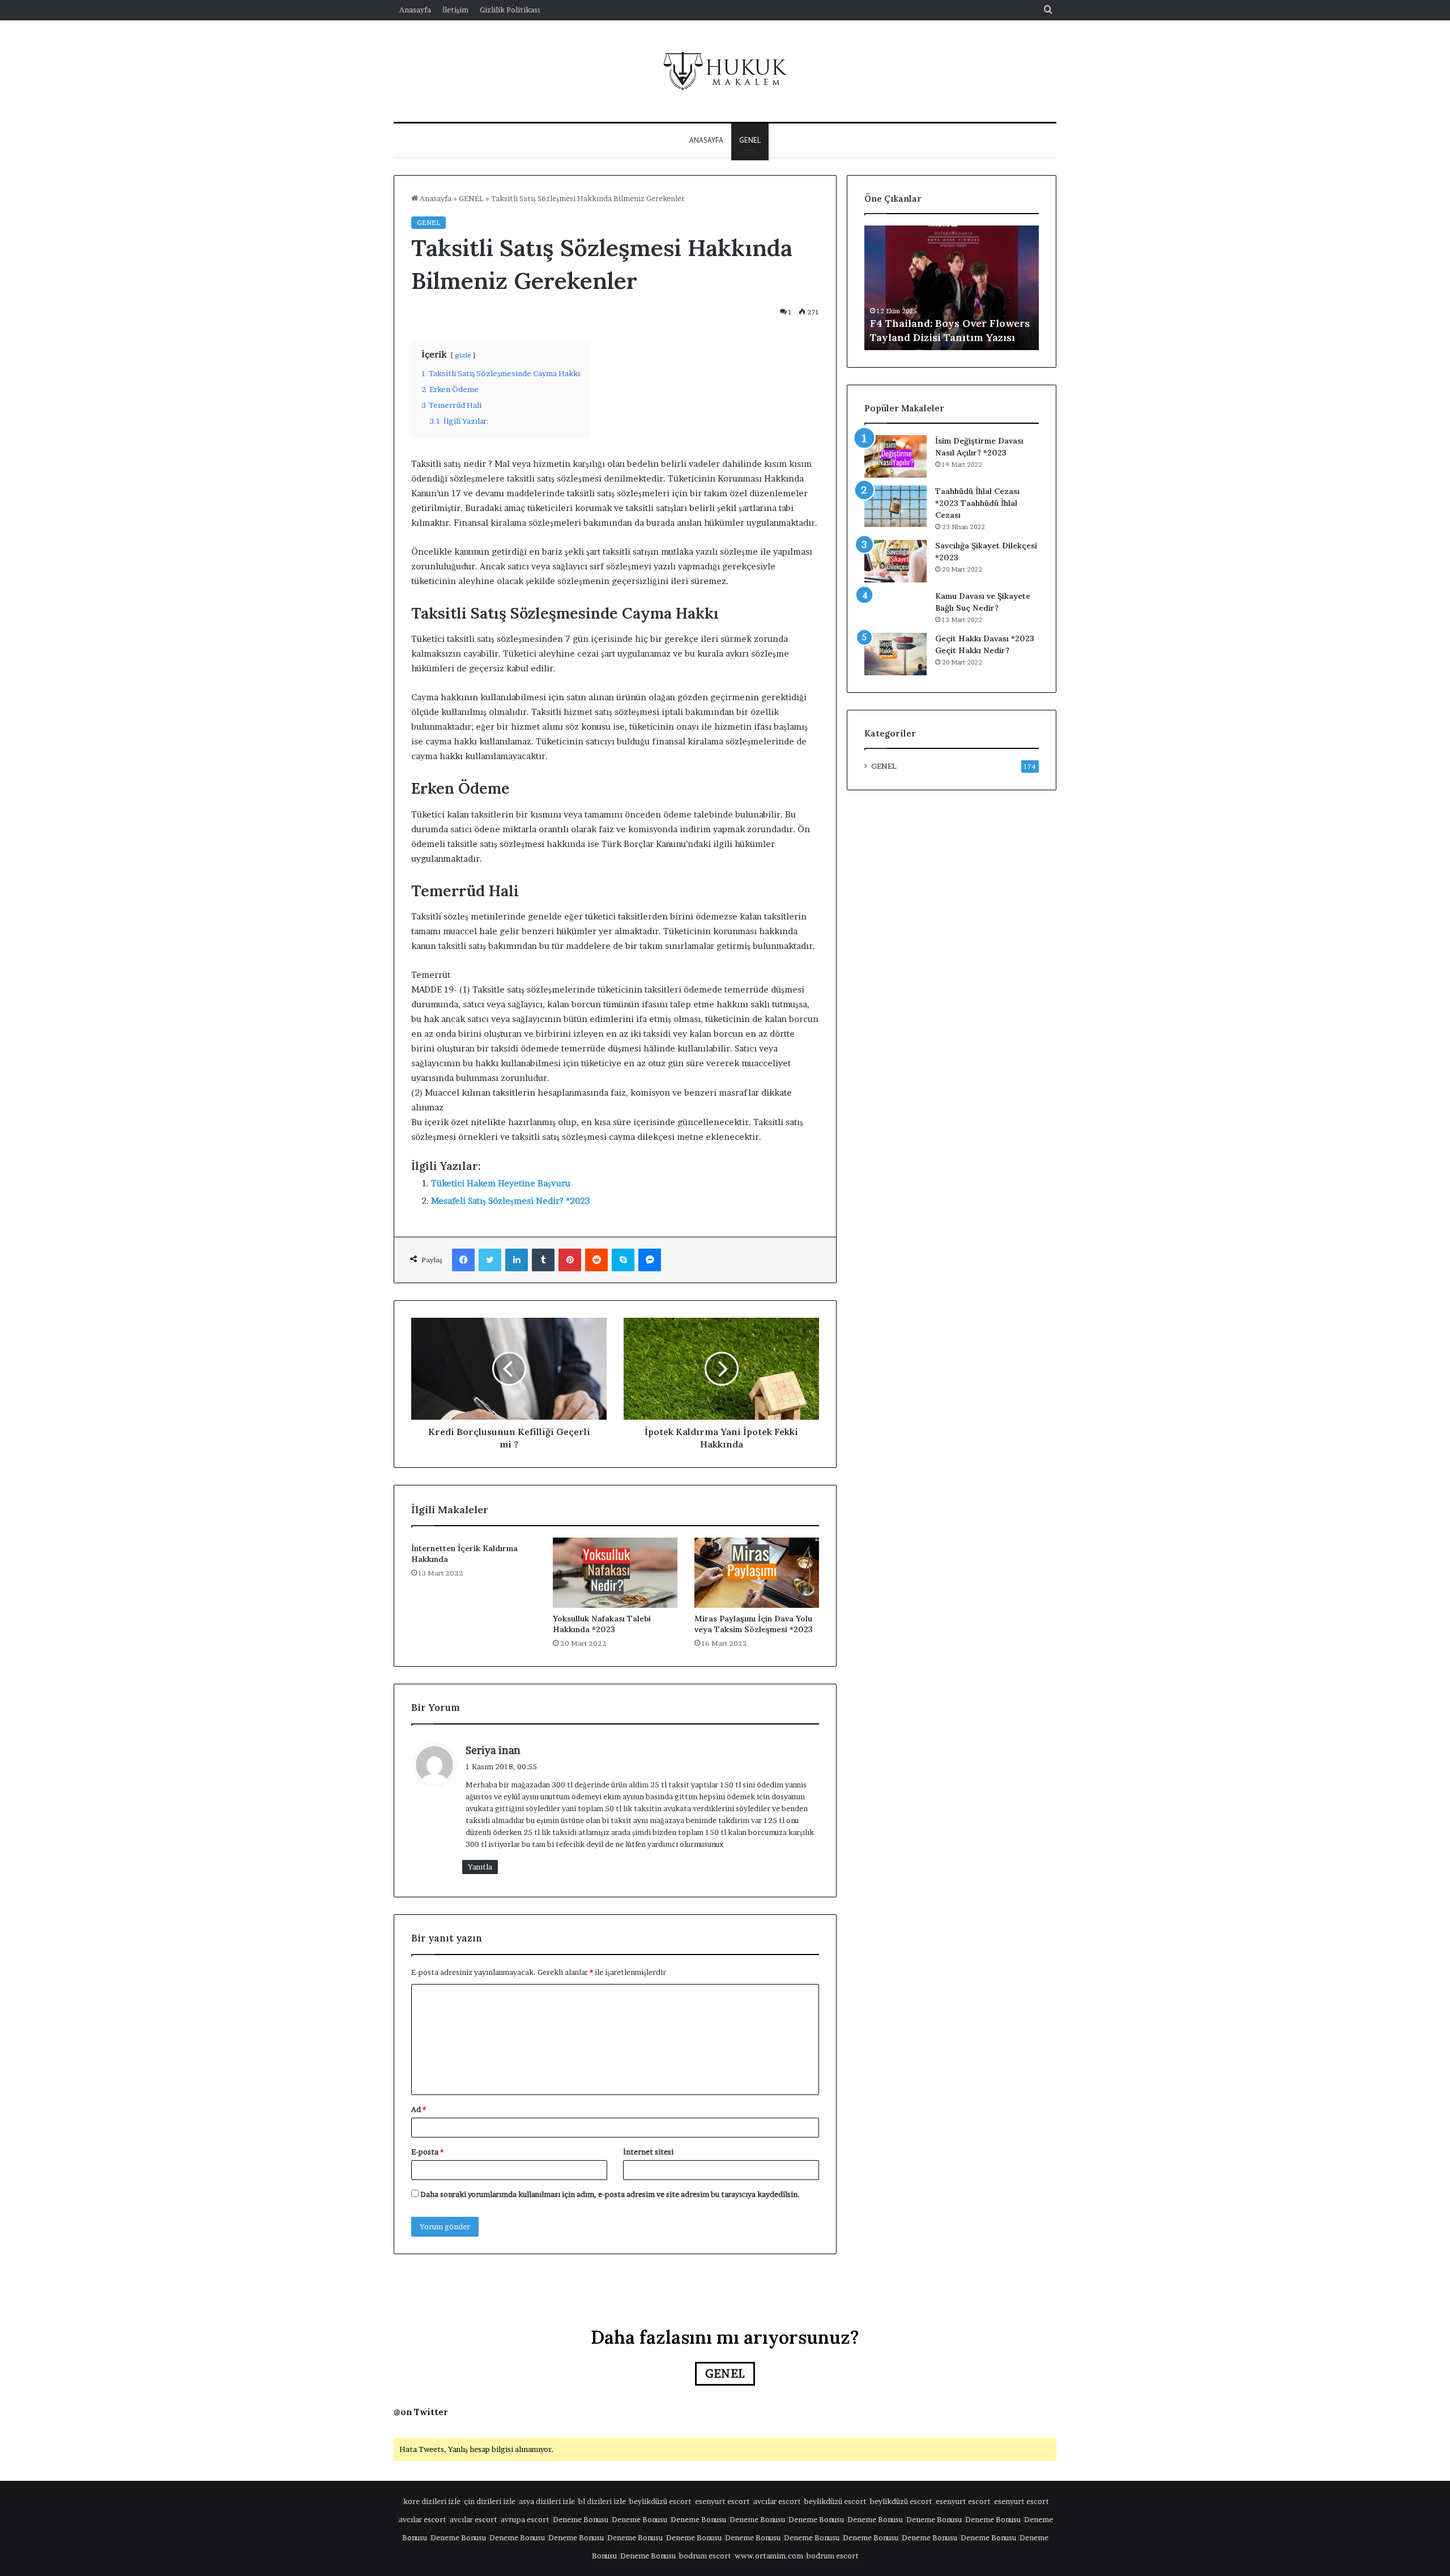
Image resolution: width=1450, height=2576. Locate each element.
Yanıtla (480, 1867)
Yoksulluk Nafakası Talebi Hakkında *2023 (602, 1624)
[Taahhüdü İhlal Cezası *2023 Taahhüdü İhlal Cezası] (895, 506)
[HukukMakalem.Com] (725, 71)
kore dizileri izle (432, 2501)
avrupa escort (525, 2519)
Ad (419, 2109)
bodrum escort (705, 2556)
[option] (952, 288)
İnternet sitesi (648, 2152)
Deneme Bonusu (581, 2519)
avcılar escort (777, 2501)
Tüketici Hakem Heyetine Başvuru (501, 1183)
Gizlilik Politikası (510, 10)
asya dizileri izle (547, 2501)
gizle (463, 355)
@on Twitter (421, 2412)
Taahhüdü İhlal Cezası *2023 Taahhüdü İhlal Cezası (977, 503)
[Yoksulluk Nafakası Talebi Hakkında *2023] (615, 1573)
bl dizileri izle (602, 2501)
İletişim (455, 10)
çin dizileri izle (490, 2501)
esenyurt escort (722, 2501)
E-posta (427, 2152)
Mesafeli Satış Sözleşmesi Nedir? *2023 (510, 1201)
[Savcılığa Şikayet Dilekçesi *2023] (895, 561)
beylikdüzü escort (660, 2501)
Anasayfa (415, 10)
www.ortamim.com (769, 2556)
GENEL (750, 140)
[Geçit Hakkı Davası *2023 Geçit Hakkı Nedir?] (895, 654)
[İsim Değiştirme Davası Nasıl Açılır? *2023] (895, 456)
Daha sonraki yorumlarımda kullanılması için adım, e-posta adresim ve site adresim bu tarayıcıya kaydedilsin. (610, 2194)
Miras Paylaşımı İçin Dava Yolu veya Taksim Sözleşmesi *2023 (754, 1624)
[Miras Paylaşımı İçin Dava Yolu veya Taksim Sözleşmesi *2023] (757, 1573)
